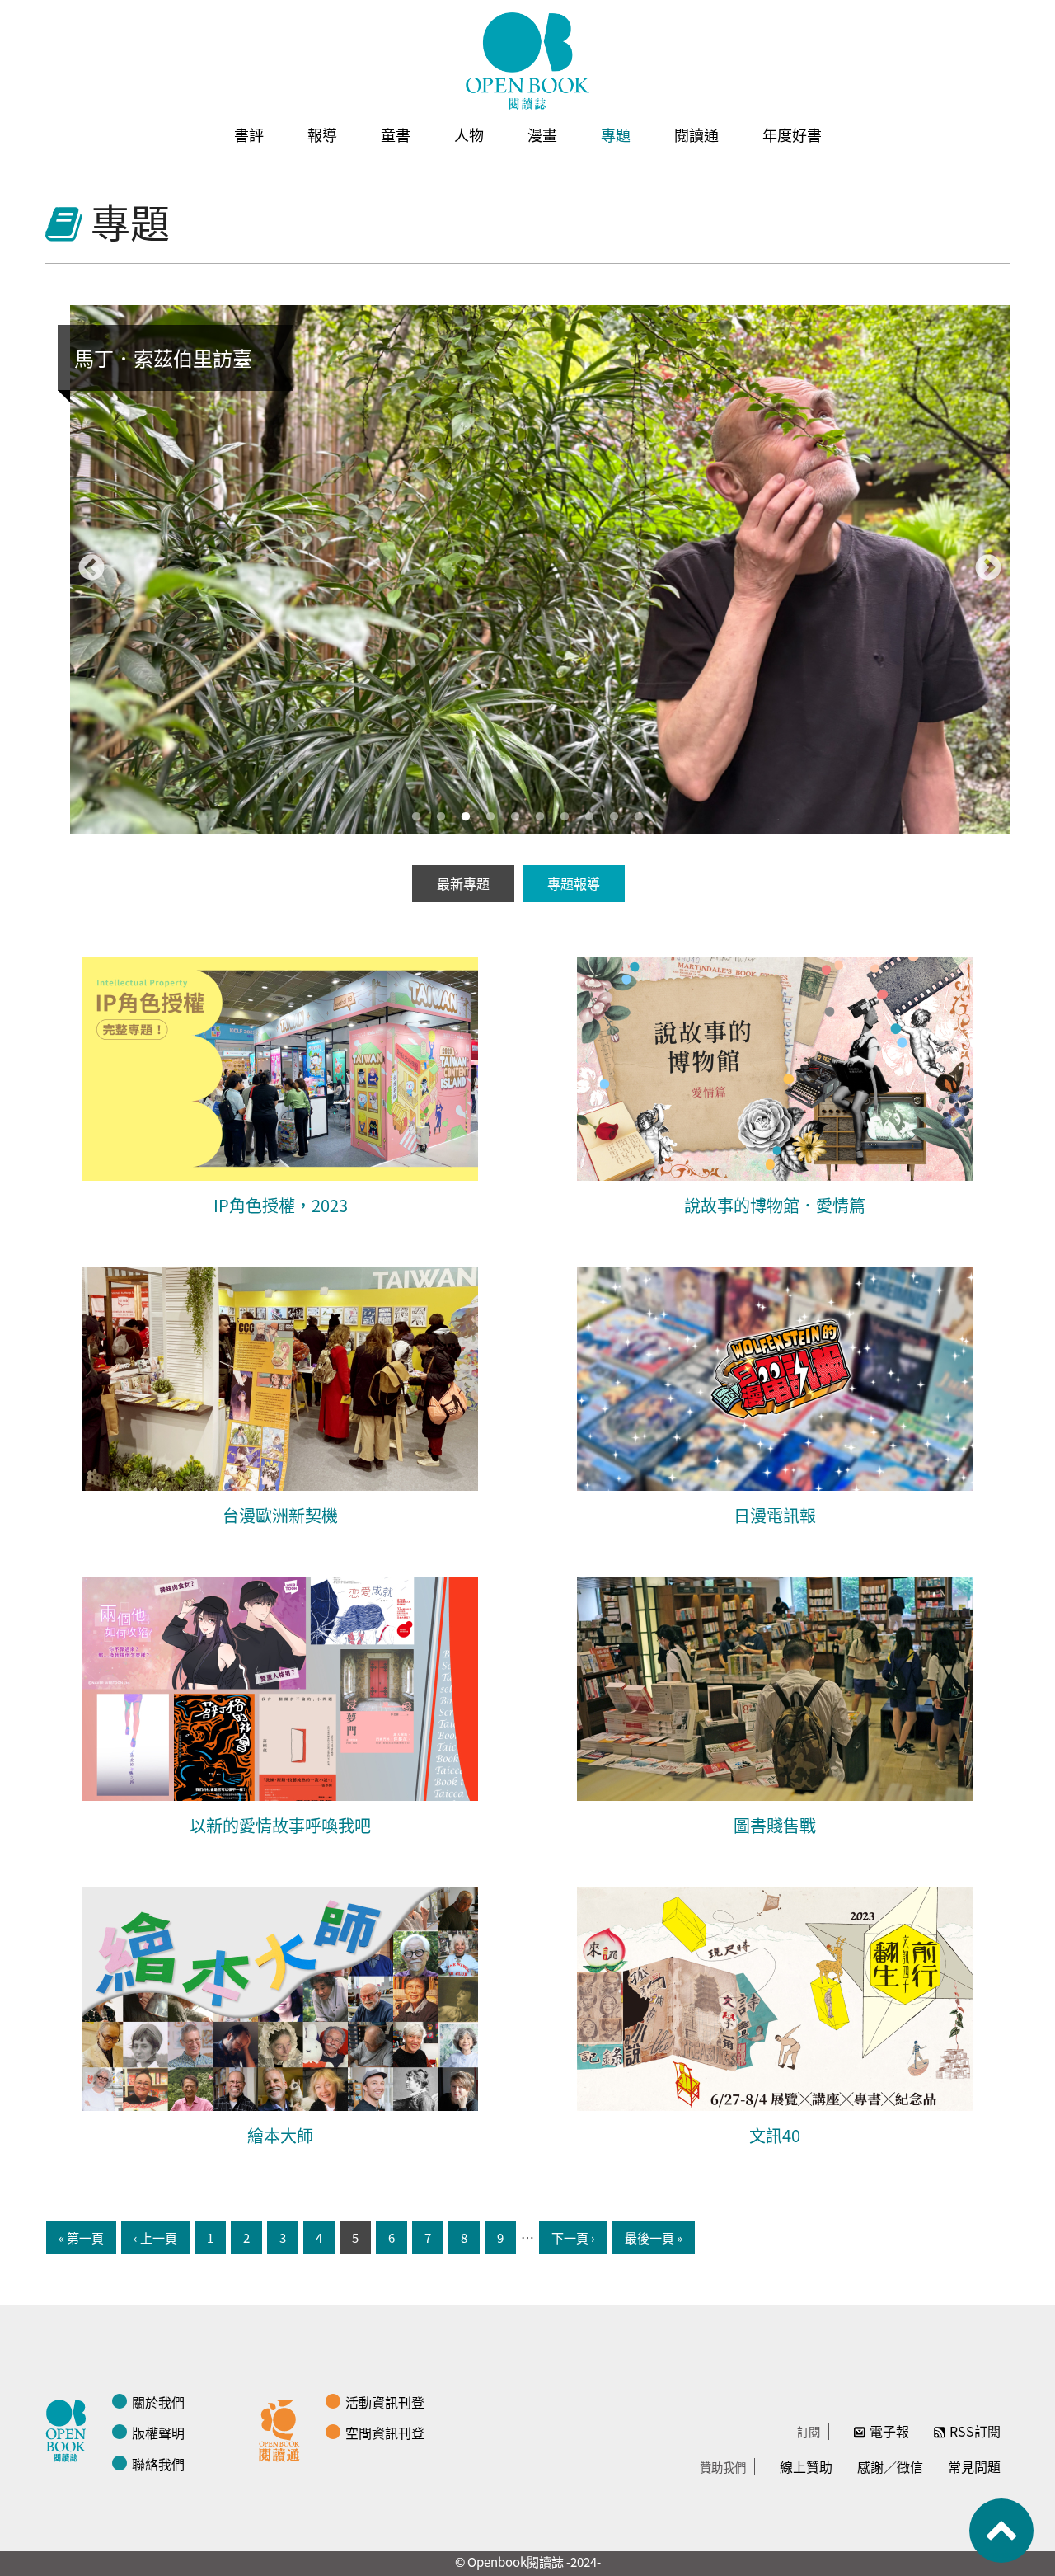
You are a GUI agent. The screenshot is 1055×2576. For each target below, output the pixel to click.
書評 (249, 134)
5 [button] (515, 817)
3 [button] (466, 817)
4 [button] (490, 817)
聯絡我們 (158, 2464)
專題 (616, 134)
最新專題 (463, 883)
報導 (322, 134)
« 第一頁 (81, 2238)
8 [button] (589, 817)
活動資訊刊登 (385, 2402)
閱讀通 (696, 134)
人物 (469, 134)
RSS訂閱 (975, 2431)
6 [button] (540, 817)
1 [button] (416, 817)
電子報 (889, 2431)
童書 (396, 134)
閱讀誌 (70, 2428)
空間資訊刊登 (385, 2433)
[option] (540, 569)
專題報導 (574, 883)
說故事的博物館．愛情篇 (775, 1205)
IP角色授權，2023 (281, 1205)
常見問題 (974, 2466)
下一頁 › (573, 2238)
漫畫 (542, 134)
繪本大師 (280, 2135)
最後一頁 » (654, 2238)
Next (988, 569)
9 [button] (614, 817)
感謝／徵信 (890, 2466)
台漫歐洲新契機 (280, 1515)
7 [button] (565, 817)
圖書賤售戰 (775, 1825)
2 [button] (441, 817)
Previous (91, 569)
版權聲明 (158, 2433)
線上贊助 (806, 2466)
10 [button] (639, 817)
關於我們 (158, 2402)
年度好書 (792, 134)
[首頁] (527, 61)
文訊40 (775, 2135)
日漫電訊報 (775, 1515)
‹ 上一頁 (155, 2238)
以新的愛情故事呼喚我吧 (280, 1825)
